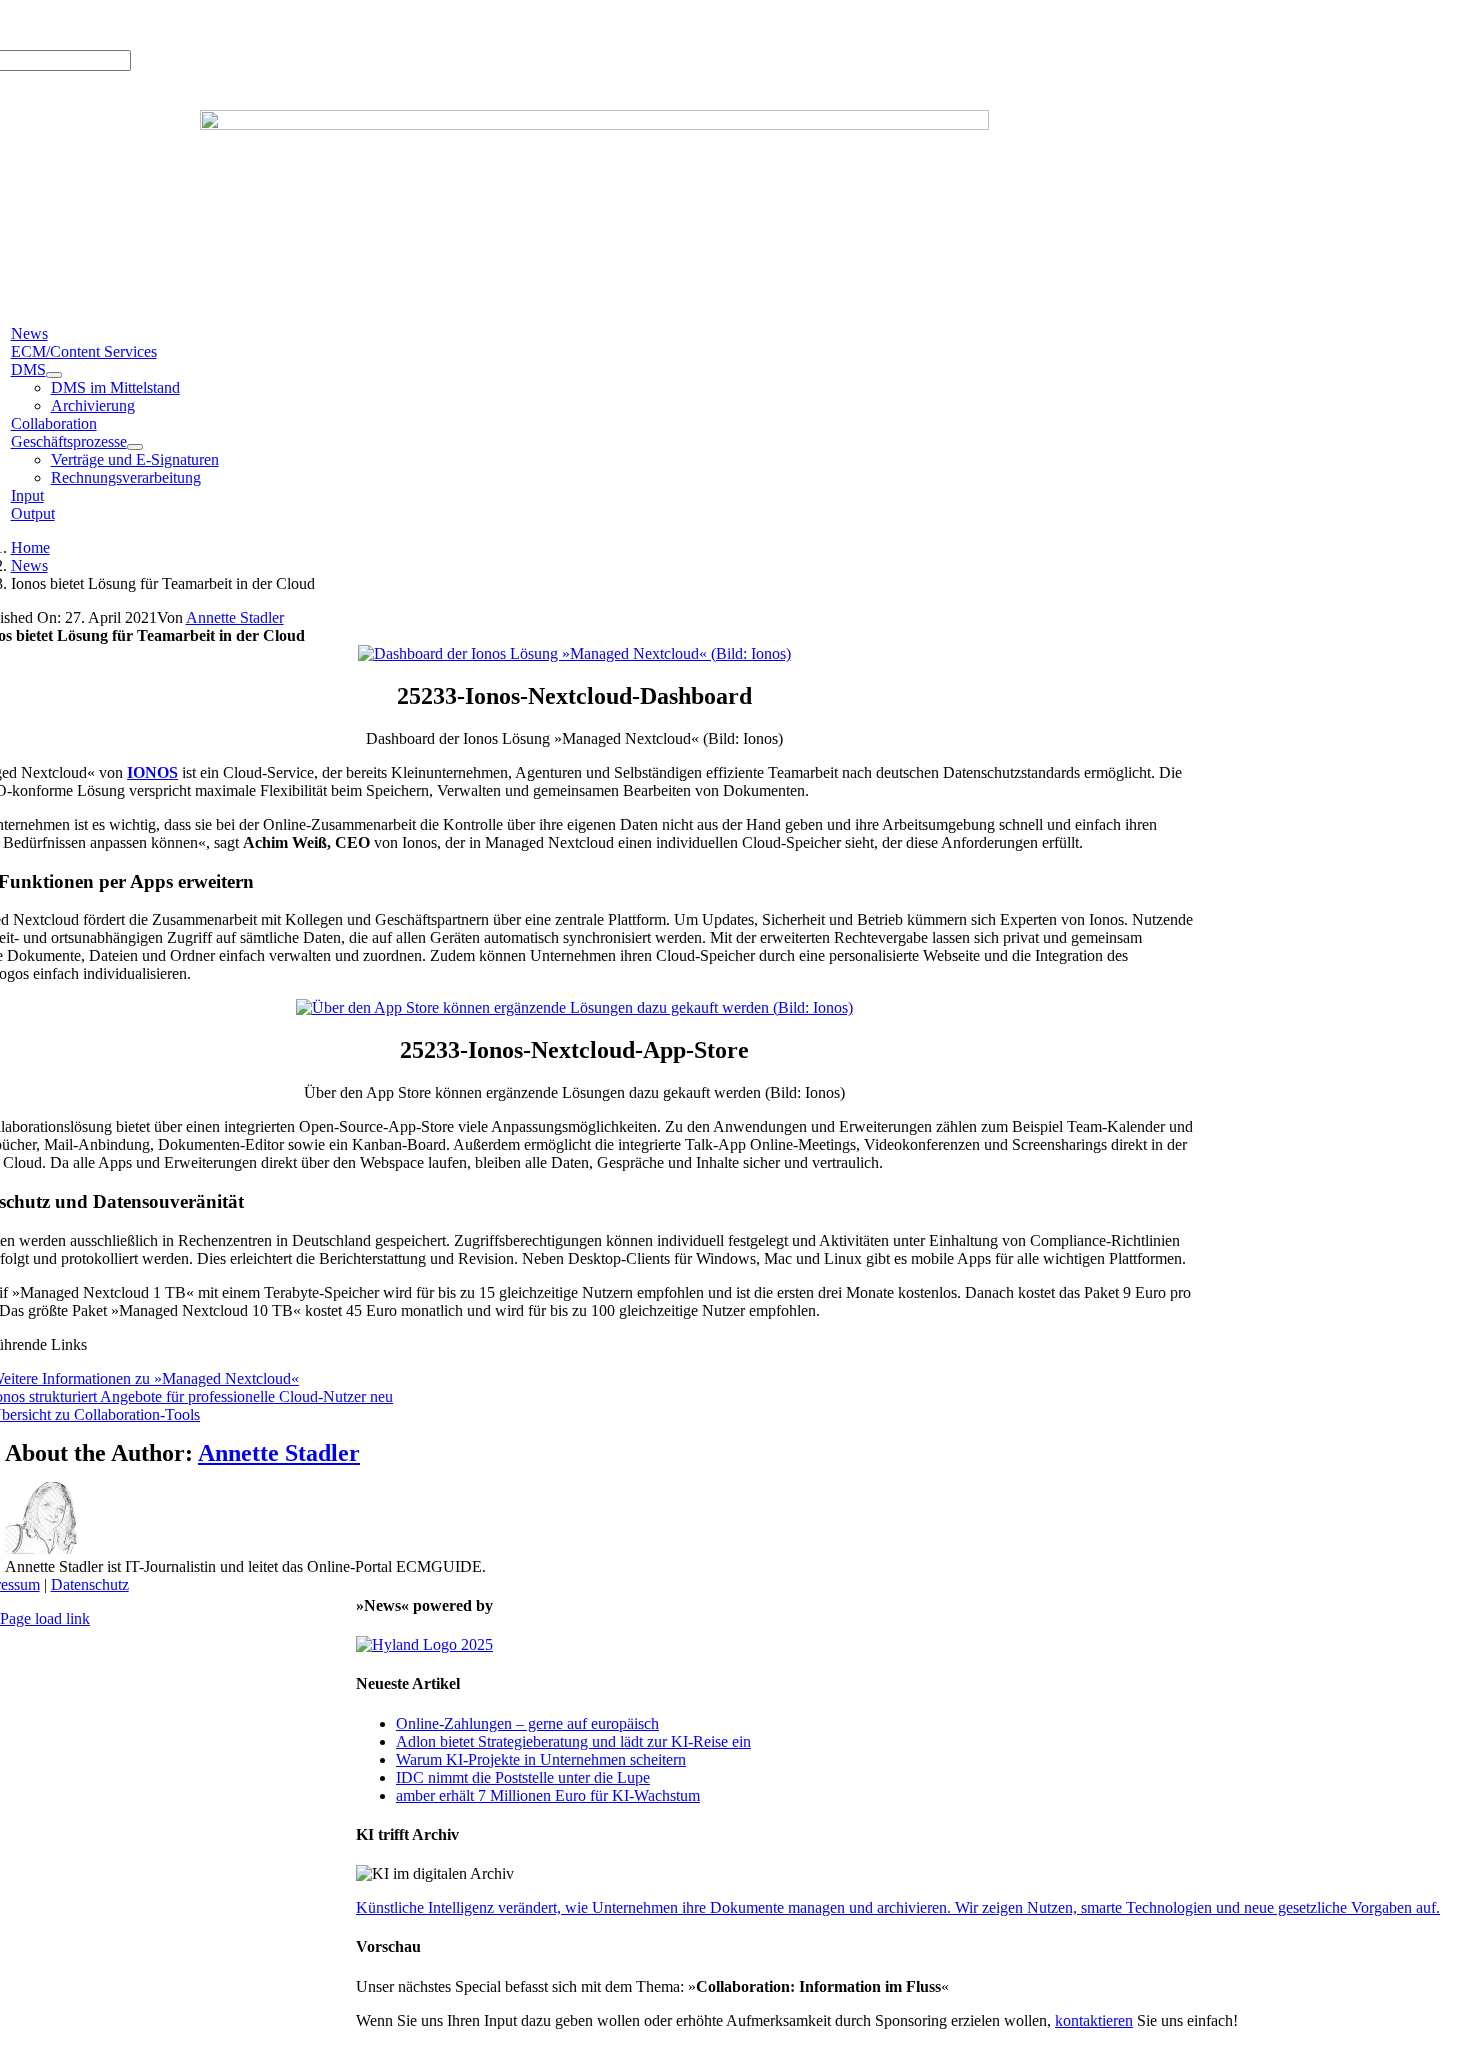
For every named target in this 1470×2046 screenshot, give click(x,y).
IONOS (152, 772)
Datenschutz (90, 1584)
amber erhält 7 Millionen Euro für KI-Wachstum (548, 1795)
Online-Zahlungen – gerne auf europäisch (527, 1723)
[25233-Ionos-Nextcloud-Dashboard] (574, 653)
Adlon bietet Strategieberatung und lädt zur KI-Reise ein (573, 1741)
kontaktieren (1094, 2020)
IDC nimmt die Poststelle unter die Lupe (523, 1777)
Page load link (45, 1618)
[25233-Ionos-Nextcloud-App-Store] (574, 1007)
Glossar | (157, 24)
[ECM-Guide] (594, 124)
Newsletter (283, 24)
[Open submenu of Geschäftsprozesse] (135, 447)
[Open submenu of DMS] (54, 375)
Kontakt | (218, 24)
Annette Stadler (235, 617)
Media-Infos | (84, 24)
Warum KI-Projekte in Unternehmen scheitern (541, 1759)
